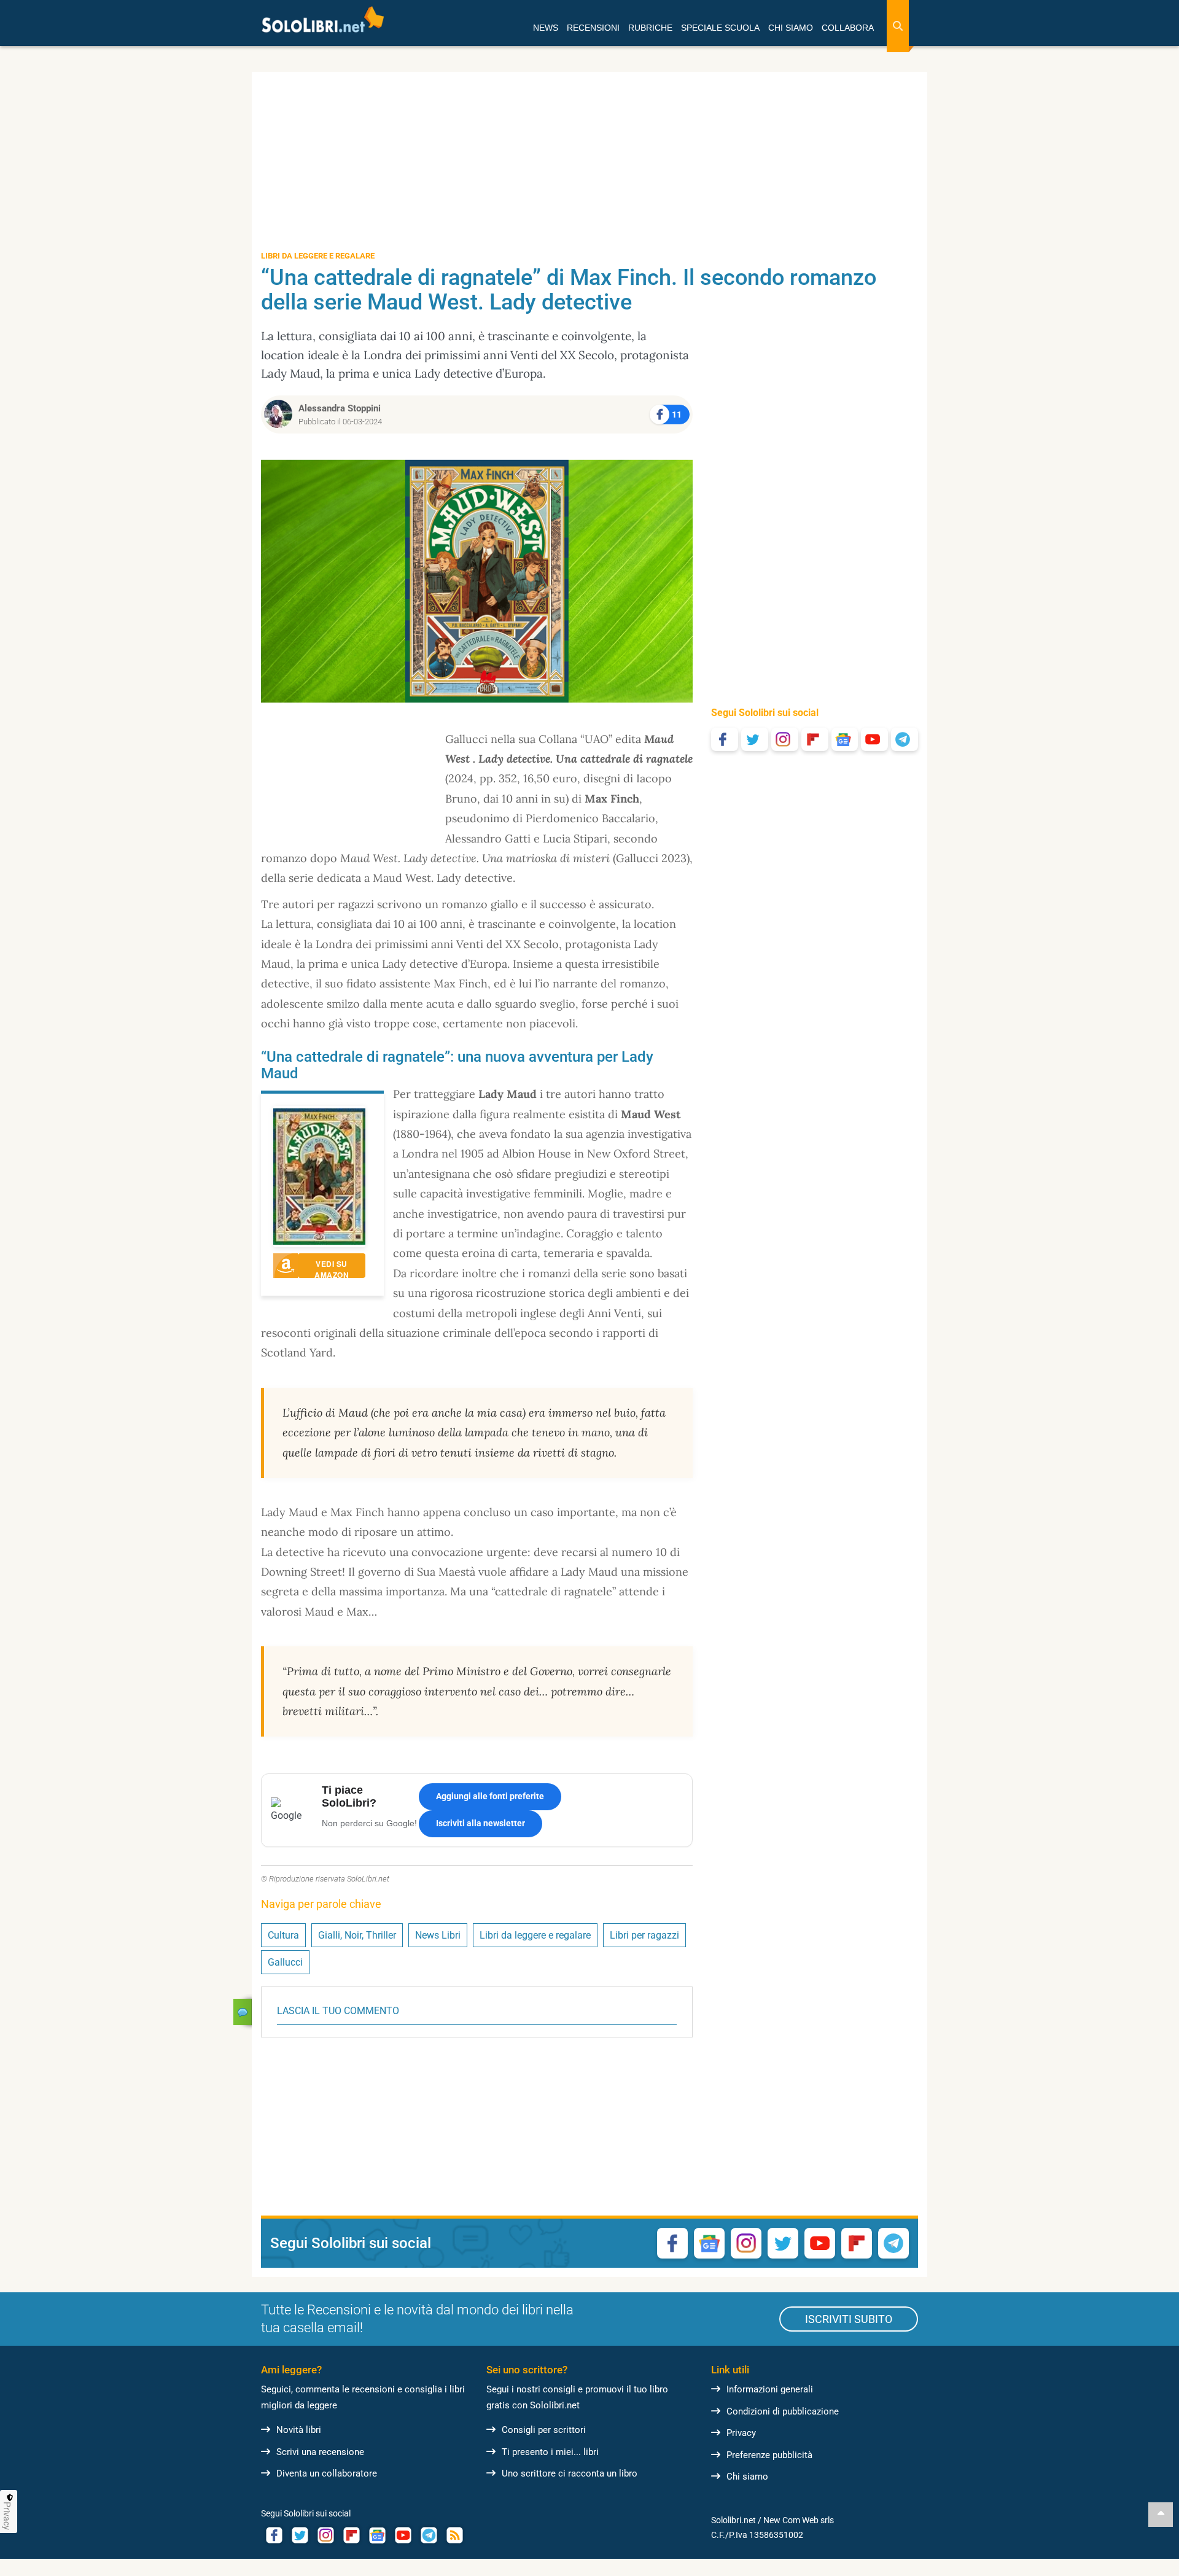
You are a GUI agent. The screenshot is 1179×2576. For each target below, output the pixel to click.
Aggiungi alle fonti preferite (490, 1796)
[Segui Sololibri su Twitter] (755, 739)
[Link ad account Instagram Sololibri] (325, 2535)
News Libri (438, 1935)
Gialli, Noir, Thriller (357, 1935)
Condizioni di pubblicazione (783, 2411)
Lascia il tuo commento (338, 2011)
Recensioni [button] (593, 28)
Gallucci (285, 1962)
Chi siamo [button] (791, 28)
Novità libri (299, 2430)
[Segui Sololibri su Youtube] (874, 739)
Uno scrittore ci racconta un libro (570, 2473)
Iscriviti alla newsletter (481, 1823)
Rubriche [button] (650, 28)
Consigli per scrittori (544, 2430)
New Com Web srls (799, 2520)
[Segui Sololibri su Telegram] (905, 739)
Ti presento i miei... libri (550, 2452)
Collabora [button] (848, 28)
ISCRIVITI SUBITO (849, 2319)
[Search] (898, 26)
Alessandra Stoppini (340, 408)
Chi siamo (747, 2477)
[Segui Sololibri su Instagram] (785, 739)
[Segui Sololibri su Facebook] (725, 739)
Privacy (741, 2433)
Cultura (283, 1935)
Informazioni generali (770, 2389)
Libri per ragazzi (644, 1935)
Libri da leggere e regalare (535, 1935)
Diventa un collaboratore (327, 2473)
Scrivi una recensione (320, 2452)
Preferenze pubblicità (769, 2455)
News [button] (546, 28)
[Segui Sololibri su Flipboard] (815, 739)
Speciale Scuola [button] (720, 28)
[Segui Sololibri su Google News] (845, 739)
